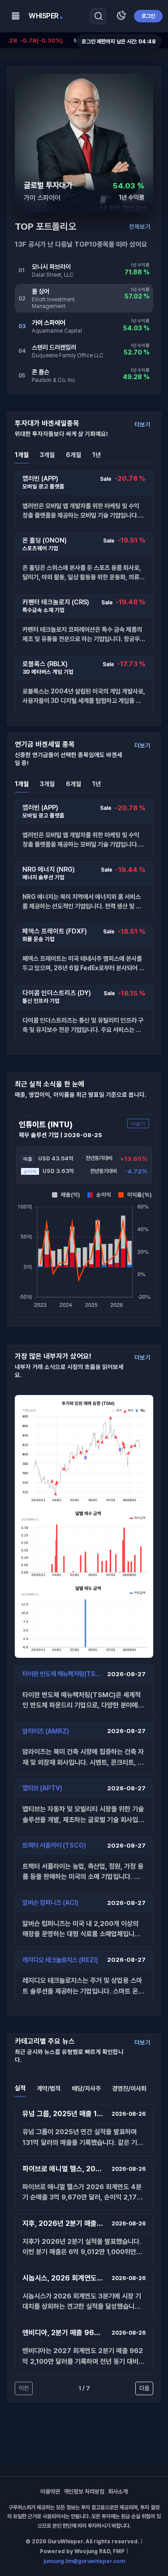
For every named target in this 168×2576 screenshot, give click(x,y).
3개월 (47, 455)
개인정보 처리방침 (84, 2492)
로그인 (148, 16)
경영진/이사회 (129, 2088)
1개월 (22, 455)
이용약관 (50, 2492)
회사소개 (118, 2492)
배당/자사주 (86, 2088)
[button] (84, 500)
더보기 (142, 424)
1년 (97, 455)
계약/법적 (49, 2088)
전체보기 (140, 227)
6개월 (73, 455)
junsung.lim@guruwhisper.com (84, 2561)
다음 (144, 2388)
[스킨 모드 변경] (121, 16)
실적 (20, 2088)
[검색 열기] (98, 16)
